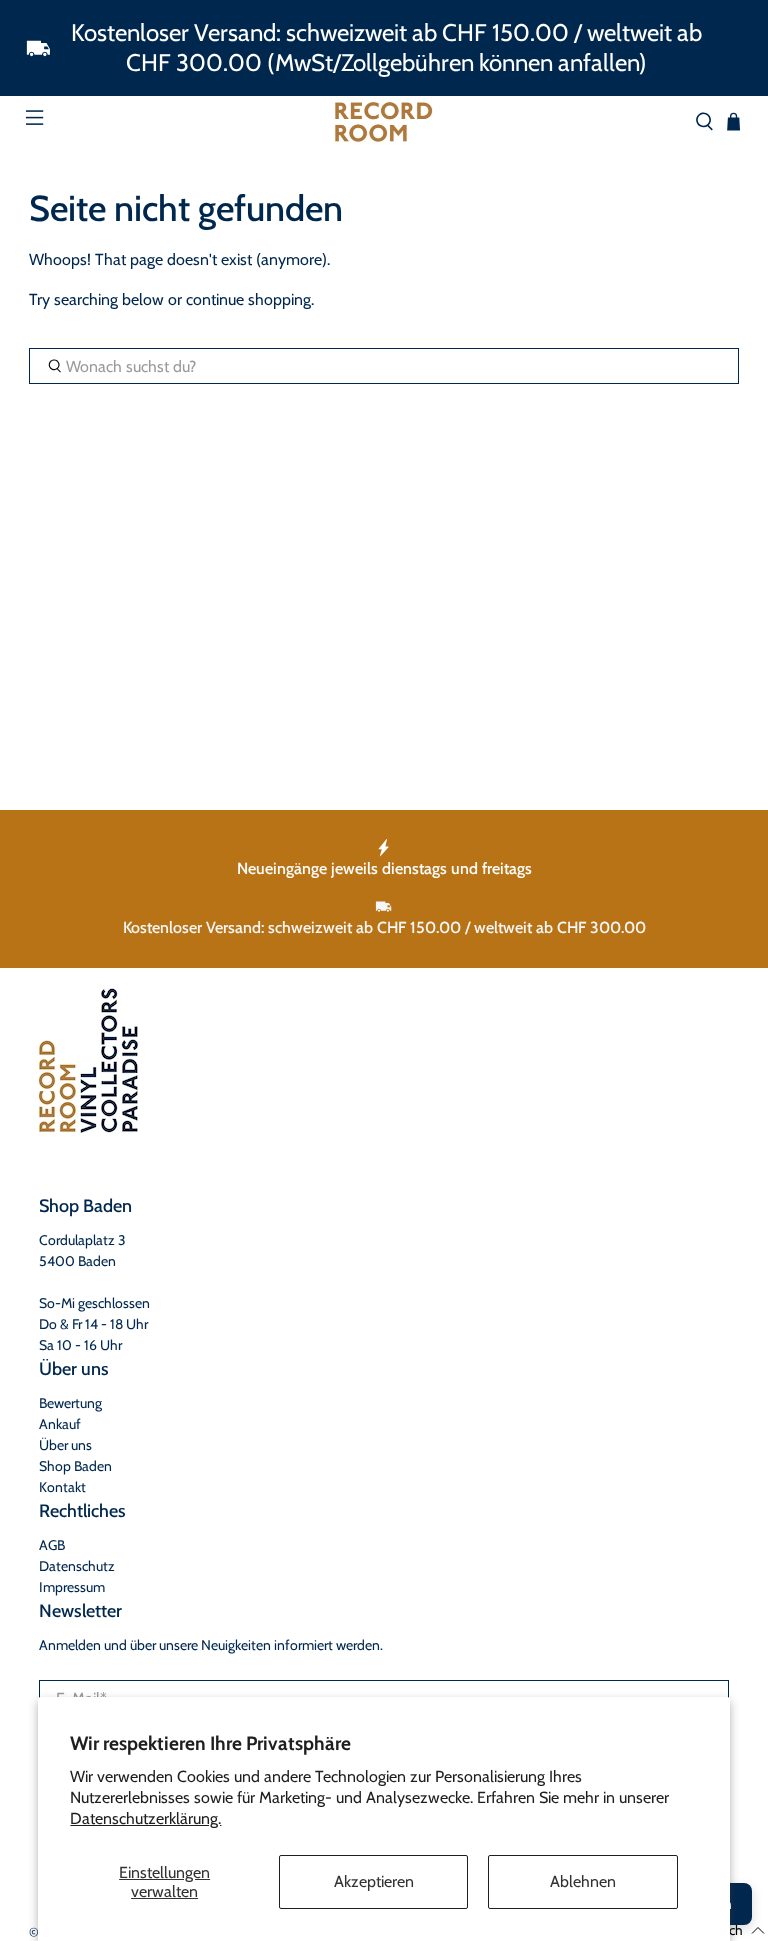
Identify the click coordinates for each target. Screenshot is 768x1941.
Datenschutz (77, 1566)
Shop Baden (75, 1466)
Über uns (65, 1445)
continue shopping (248, 299)
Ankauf (60, 1424)
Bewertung (70, 1403)
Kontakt (62, 1487)
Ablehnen (583, 1881)
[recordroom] (384, 122)
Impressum (72, 1587)
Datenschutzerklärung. (145, 1818)
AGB (52, 1545)
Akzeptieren (374, 1881)
